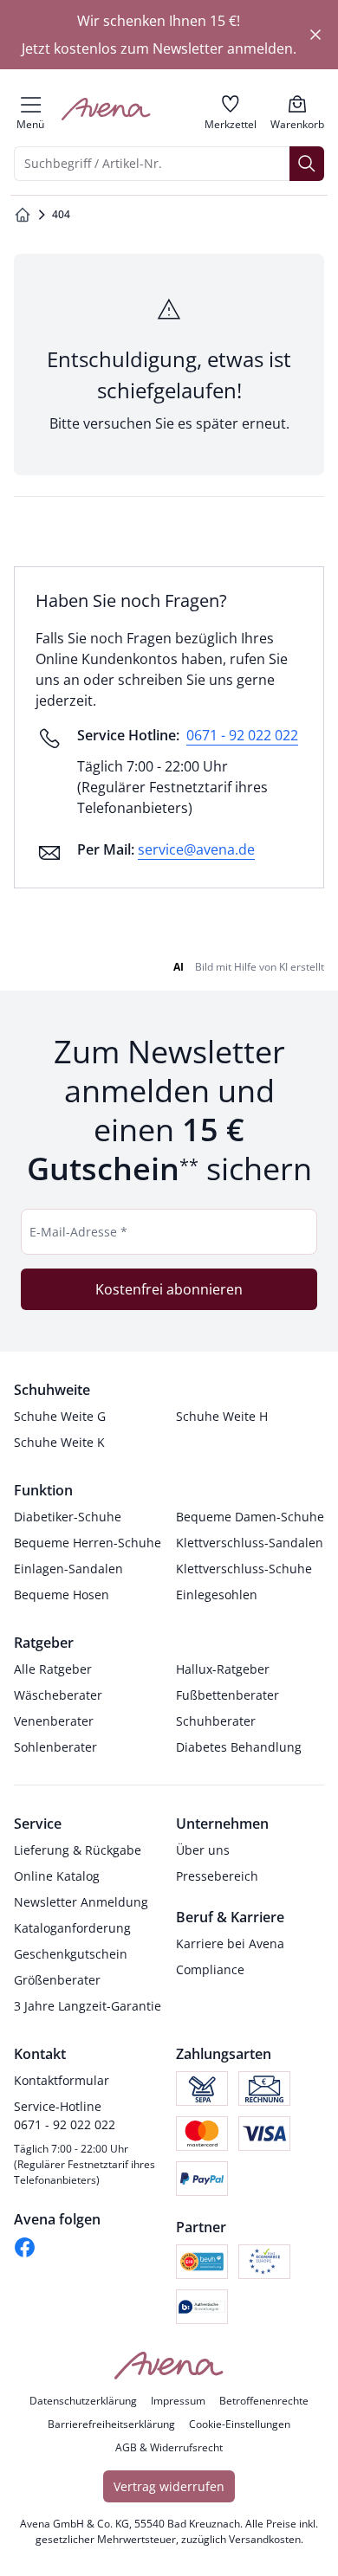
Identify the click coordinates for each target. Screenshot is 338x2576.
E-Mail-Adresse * (78, 1232)
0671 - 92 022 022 (242, 735)
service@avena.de (196, 849)
